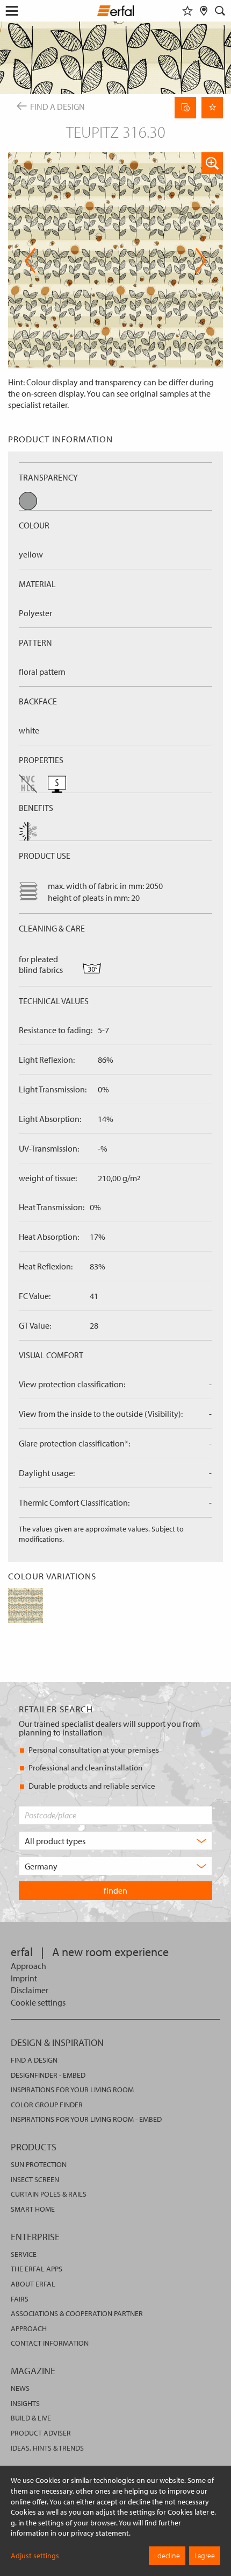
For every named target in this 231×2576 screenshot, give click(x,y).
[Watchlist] (187, 11)
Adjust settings (35, 2556)
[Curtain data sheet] (185, 108)
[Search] (220, 11)
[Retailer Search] (204, 11)
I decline (167, 2556)
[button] (212, 163)
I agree (205, 2556)
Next (197, 260)
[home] (116, 12)
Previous (30, 260)
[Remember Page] (212, 108)
